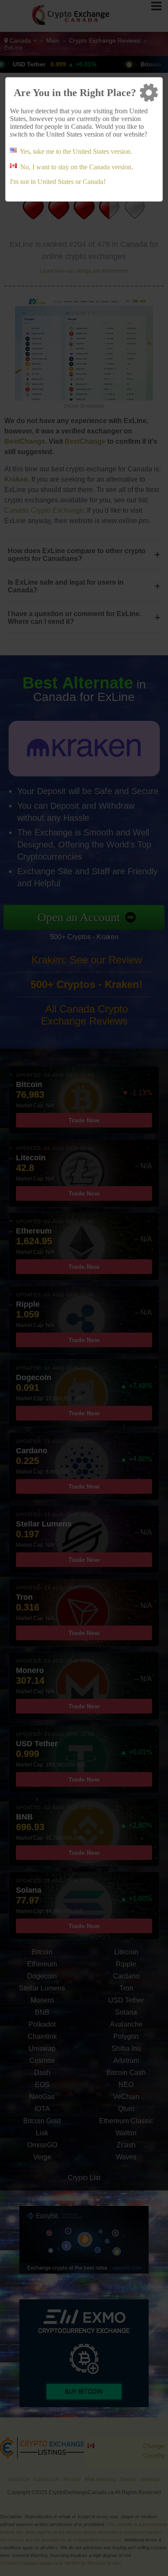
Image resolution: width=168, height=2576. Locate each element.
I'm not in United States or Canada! (58, 182)
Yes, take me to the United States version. (76, 151)
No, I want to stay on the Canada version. (77, 167)
